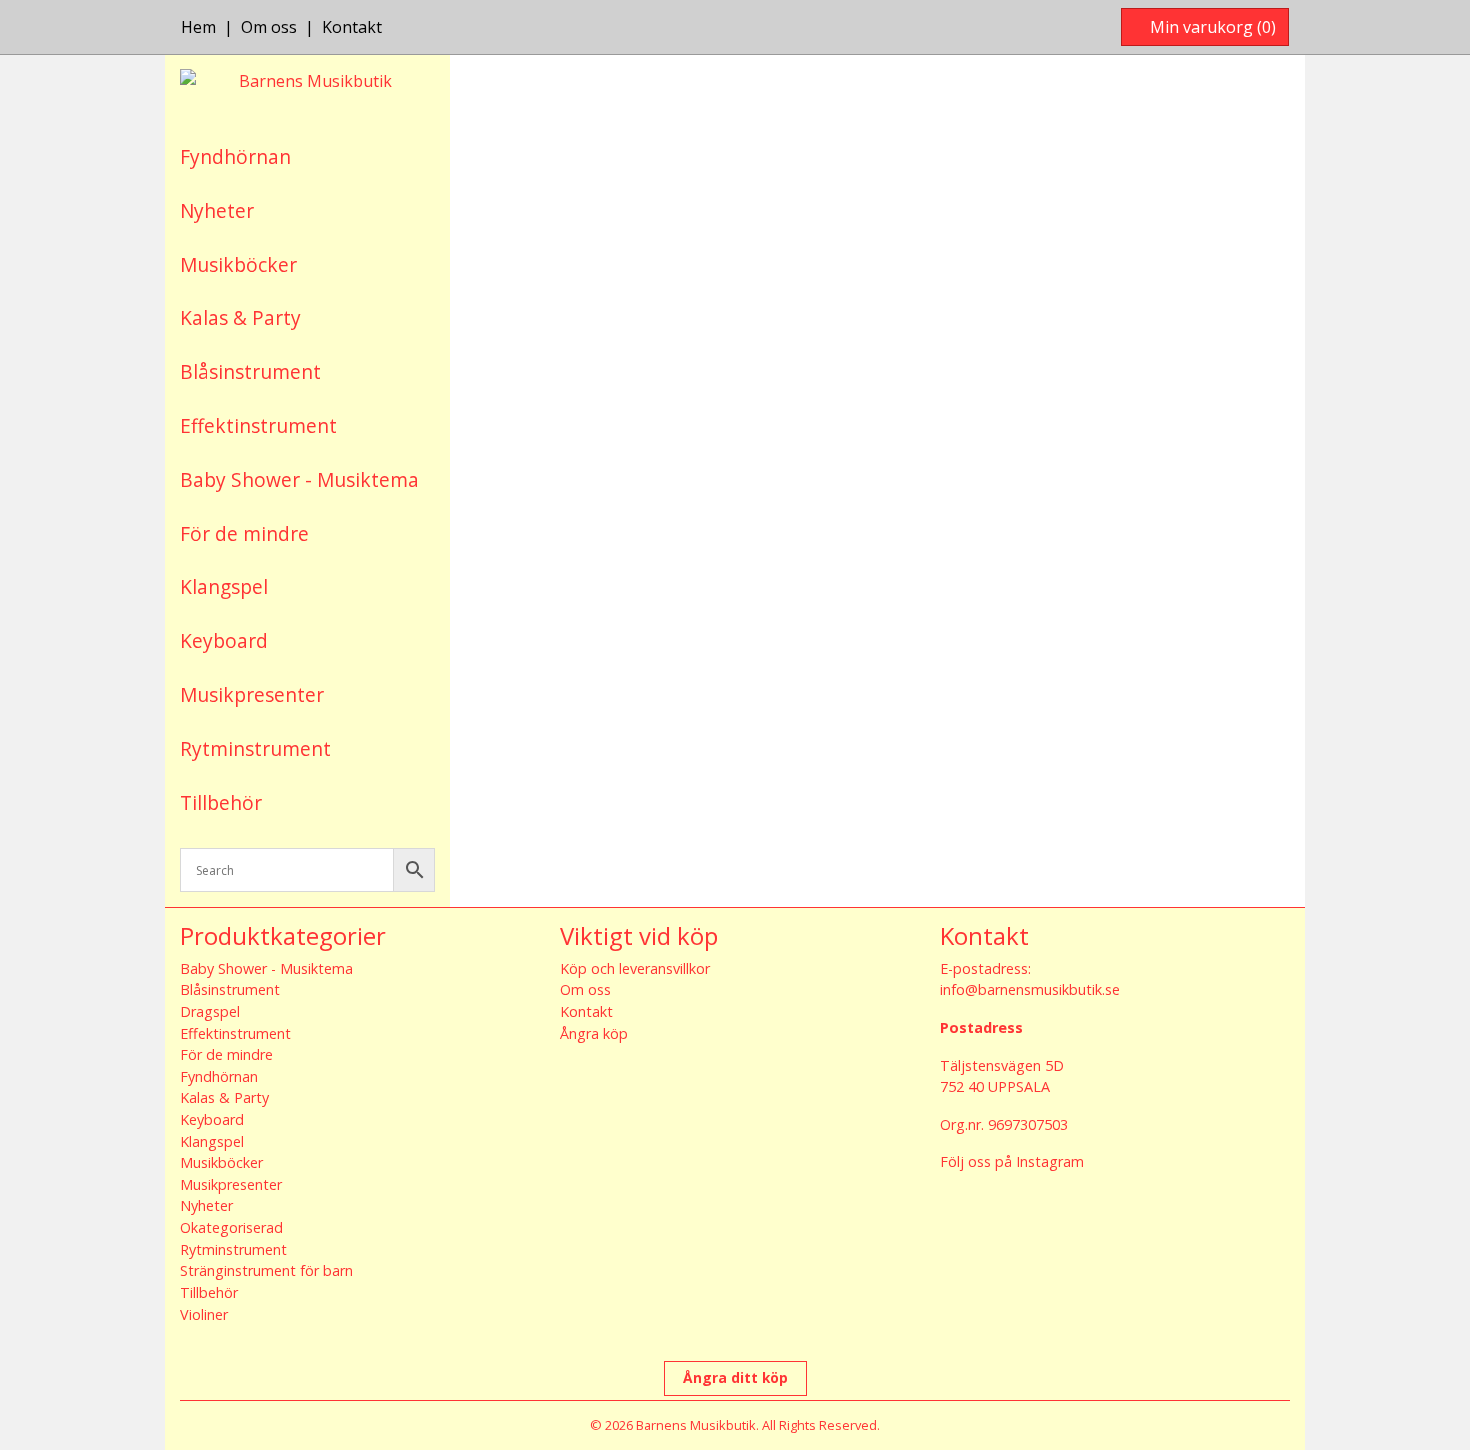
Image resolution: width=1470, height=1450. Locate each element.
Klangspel (224, 586)
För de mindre (244, 533)
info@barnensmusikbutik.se (1030, 989)
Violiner (204, 1314)
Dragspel (210, 1011)
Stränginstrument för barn (266, 1270)
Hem (198, 27)
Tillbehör (221, 802)
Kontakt (352, 27)
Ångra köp (594, 1033)
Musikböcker (238, 264)
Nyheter (217, 210)
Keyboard (224, 640)
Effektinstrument (258, 425)
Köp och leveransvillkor (635, 968)
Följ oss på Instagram (1012, 1161)
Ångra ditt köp (735, 1377)
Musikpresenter (252, 694)
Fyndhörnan (235, 156)
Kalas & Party (240, 317)
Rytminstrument (255, 748)
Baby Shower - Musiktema (299, 479)
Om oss (269, 27)
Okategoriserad (231, 1227)
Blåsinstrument (250, 371)
